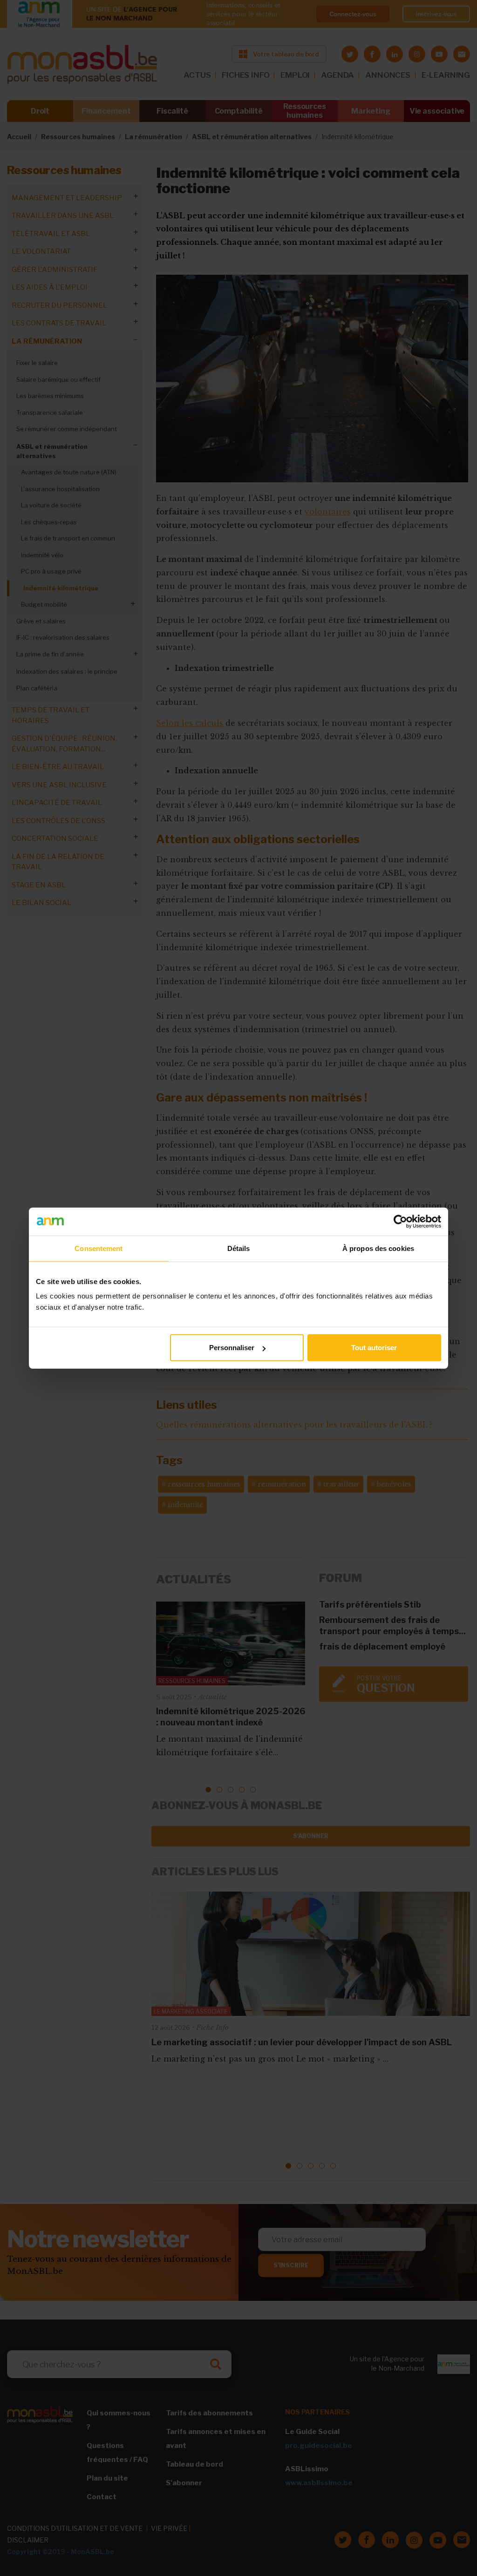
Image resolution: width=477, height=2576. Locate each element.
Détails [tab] (239, 1248)
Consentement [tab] (99, 1248)
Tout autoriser (374, 1348)
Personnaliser (232, 1348)
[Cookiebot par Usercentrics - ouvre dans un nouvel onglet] (400, 1221)
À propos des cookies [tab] (378, 1248)
